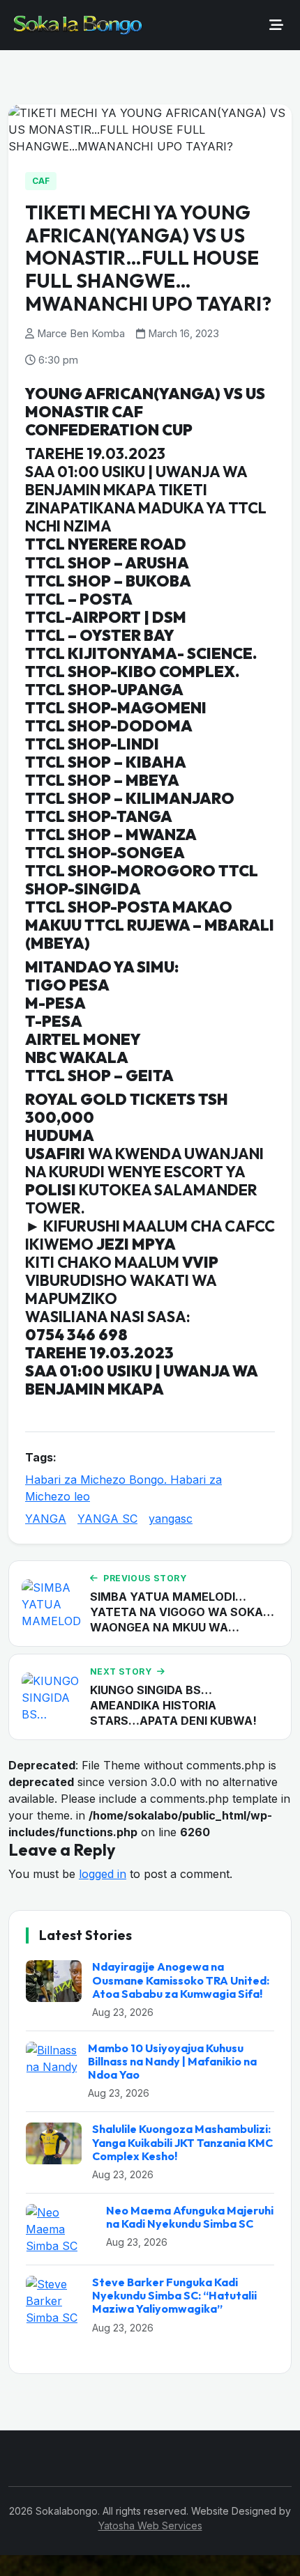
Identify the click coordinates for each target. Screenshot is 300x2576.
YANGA (46, 1519)
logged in (103, 1874)
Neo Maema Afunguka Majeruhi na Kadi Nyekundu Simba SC (190, 2217)
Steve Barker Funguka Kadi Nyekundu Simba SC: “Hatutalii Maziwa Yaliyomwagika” (174, 2295)
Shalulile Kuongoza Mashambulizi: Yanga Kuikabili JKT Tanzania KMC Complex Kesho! (182, 2142)
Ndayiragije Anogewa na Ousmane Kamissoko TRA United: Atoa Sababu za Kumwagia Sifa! (181, 1980)
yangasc (171, 1519)
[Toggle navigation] (276, 25)
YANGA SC (107, 1519)
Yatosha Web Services (150, 2525)
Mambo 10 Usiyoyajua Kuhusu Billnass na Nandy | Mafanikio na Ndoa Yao (172, 2061)
